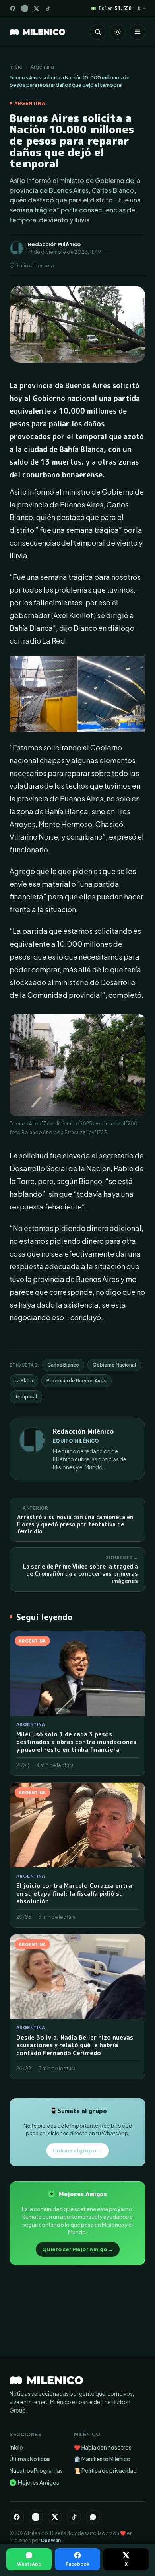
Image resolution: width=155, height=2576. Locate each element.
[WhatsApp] (93, 2517)
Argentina (42, 67)
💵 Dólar (111, 8)
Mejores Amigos (35, 2483)
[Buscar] (98, 32)
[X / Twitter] (36, 9)
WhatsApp (29, 2564)
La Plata (24, 1381)
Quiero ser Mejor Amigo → (78, 2249)
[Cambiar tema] (118, 32)
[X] (55, 2517)
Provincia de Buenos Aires (77, 1381)
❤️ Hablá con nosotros (103, 2447)
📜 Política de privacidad (105, 2471)
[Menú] (138, 32)
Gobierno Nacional (114, 1365)
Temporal (26, 1397)
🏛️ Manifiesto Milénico (102, 2459)
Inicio (16, 67)
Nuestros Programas (36, 2471)
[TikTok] (48, 9)
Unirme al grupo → (78, 2150)
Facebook (77, 2564)
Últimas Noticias (30, 2459)
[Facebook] (13, 8)
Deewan (51, 2540)
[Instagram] (25, 8)
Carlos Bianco (63, 1365)
